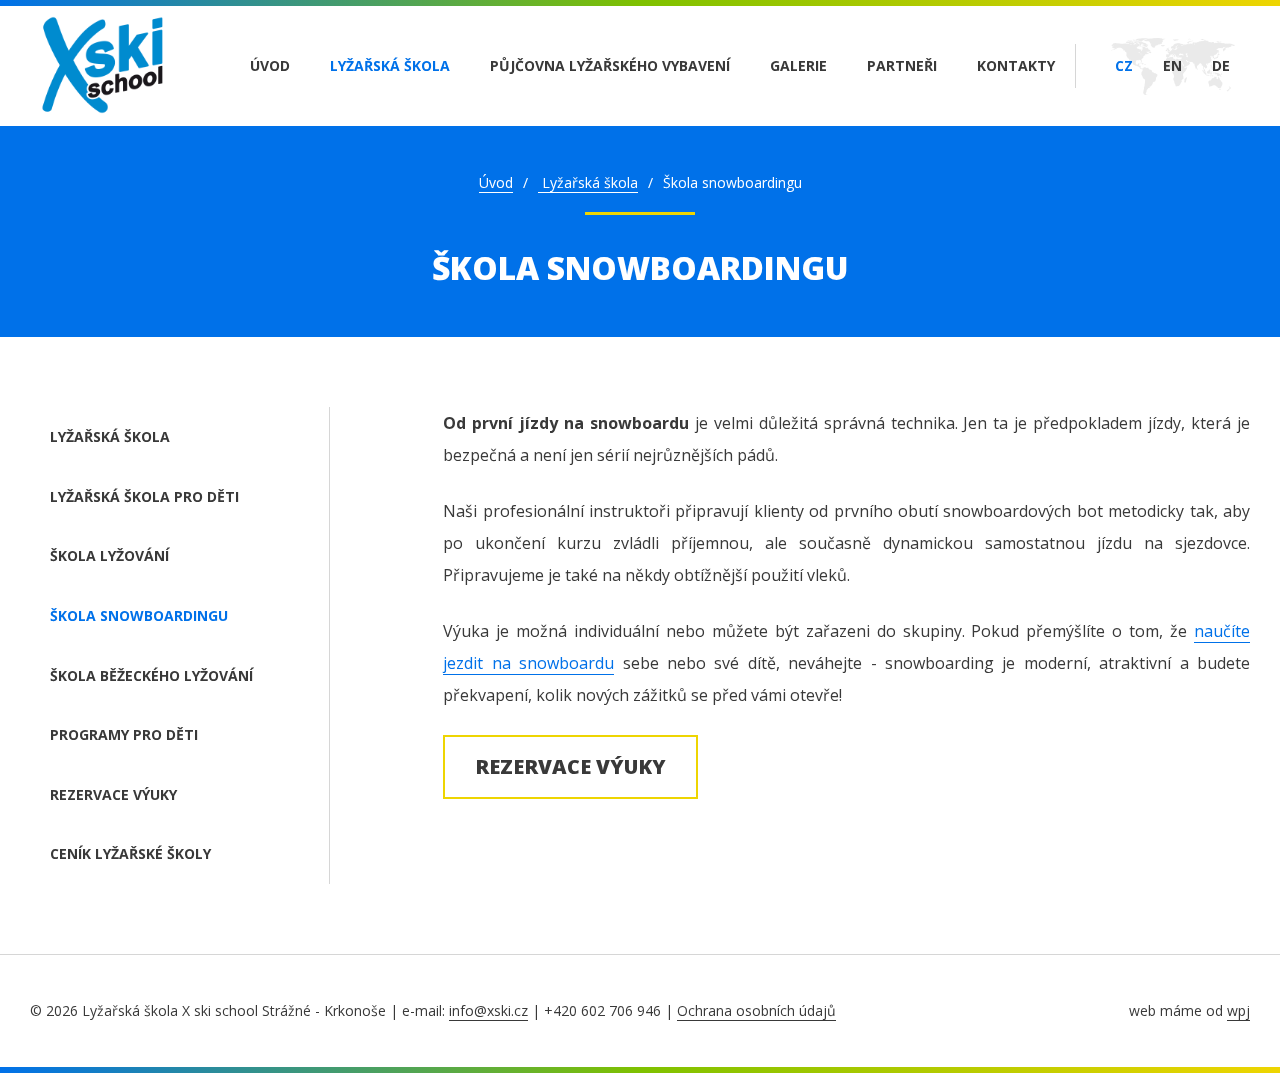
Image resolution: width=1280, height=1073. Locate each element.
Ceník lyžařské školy (130, 853)
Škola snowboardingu (139, 615)
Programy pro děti (124, 734)
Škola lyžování (109, 555)
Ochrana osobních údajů (756, 1010)
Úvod (270, 65)
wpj (1238, 1010)
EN (1172, 65)
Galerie (798, 65)
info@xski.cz (488, 1010)
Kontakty (1016, 65)
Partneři (902, 65)
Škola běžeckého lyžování (151, 675)
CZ (1124, 65)
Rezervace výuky (113, 794)
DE (1221, 65)
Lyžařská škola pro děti (144, 496)
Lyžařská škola (390, 65)
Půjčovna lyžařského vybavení (610, 65)
